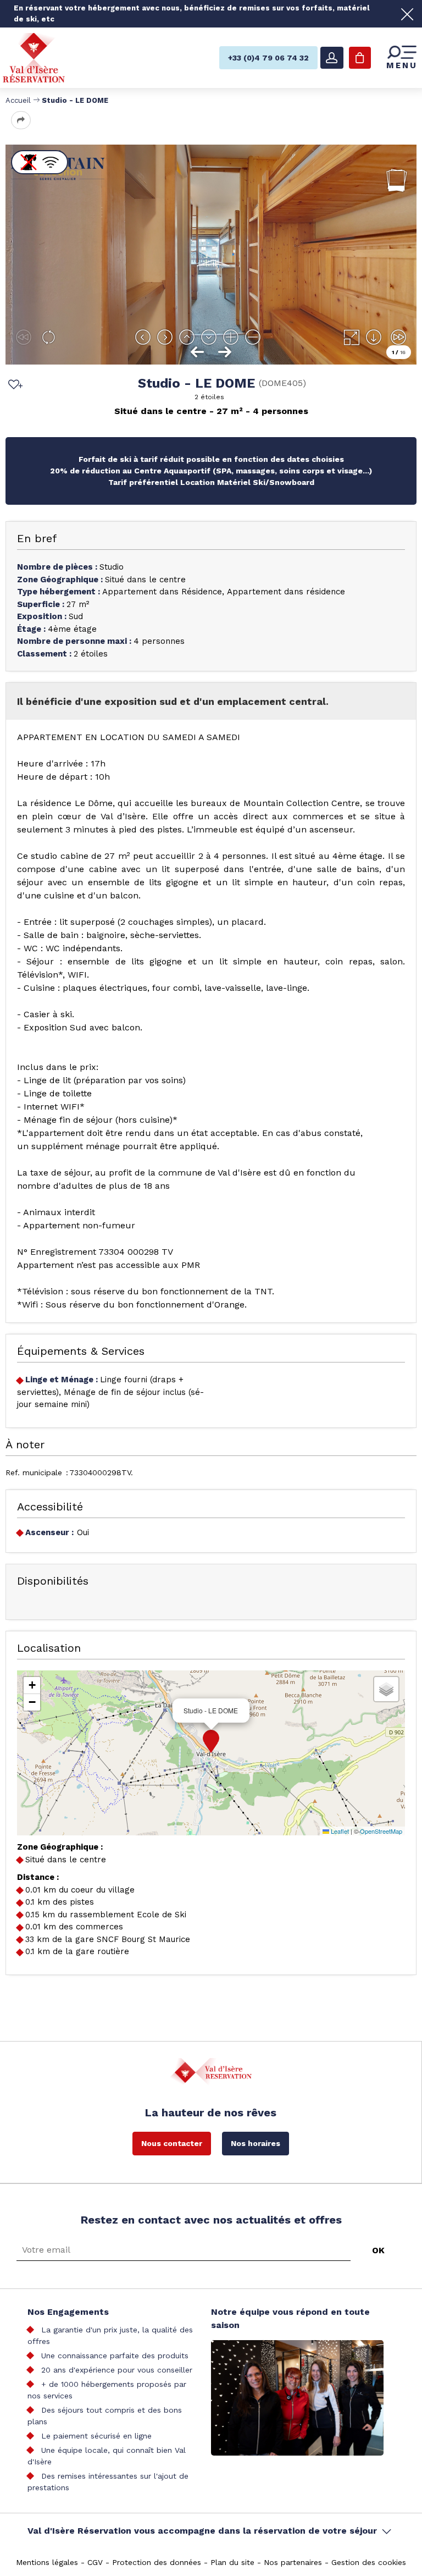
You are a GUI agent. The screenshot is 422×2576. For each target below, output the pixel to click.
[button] (211, 1741)
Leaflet (339, 1831)
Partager (21, 120)
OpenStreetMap (381, 1831)
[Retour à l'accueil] (34, 57)
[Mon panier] (360, 58)
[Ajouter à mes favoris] (14, 385)
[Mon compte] (332, 58)
